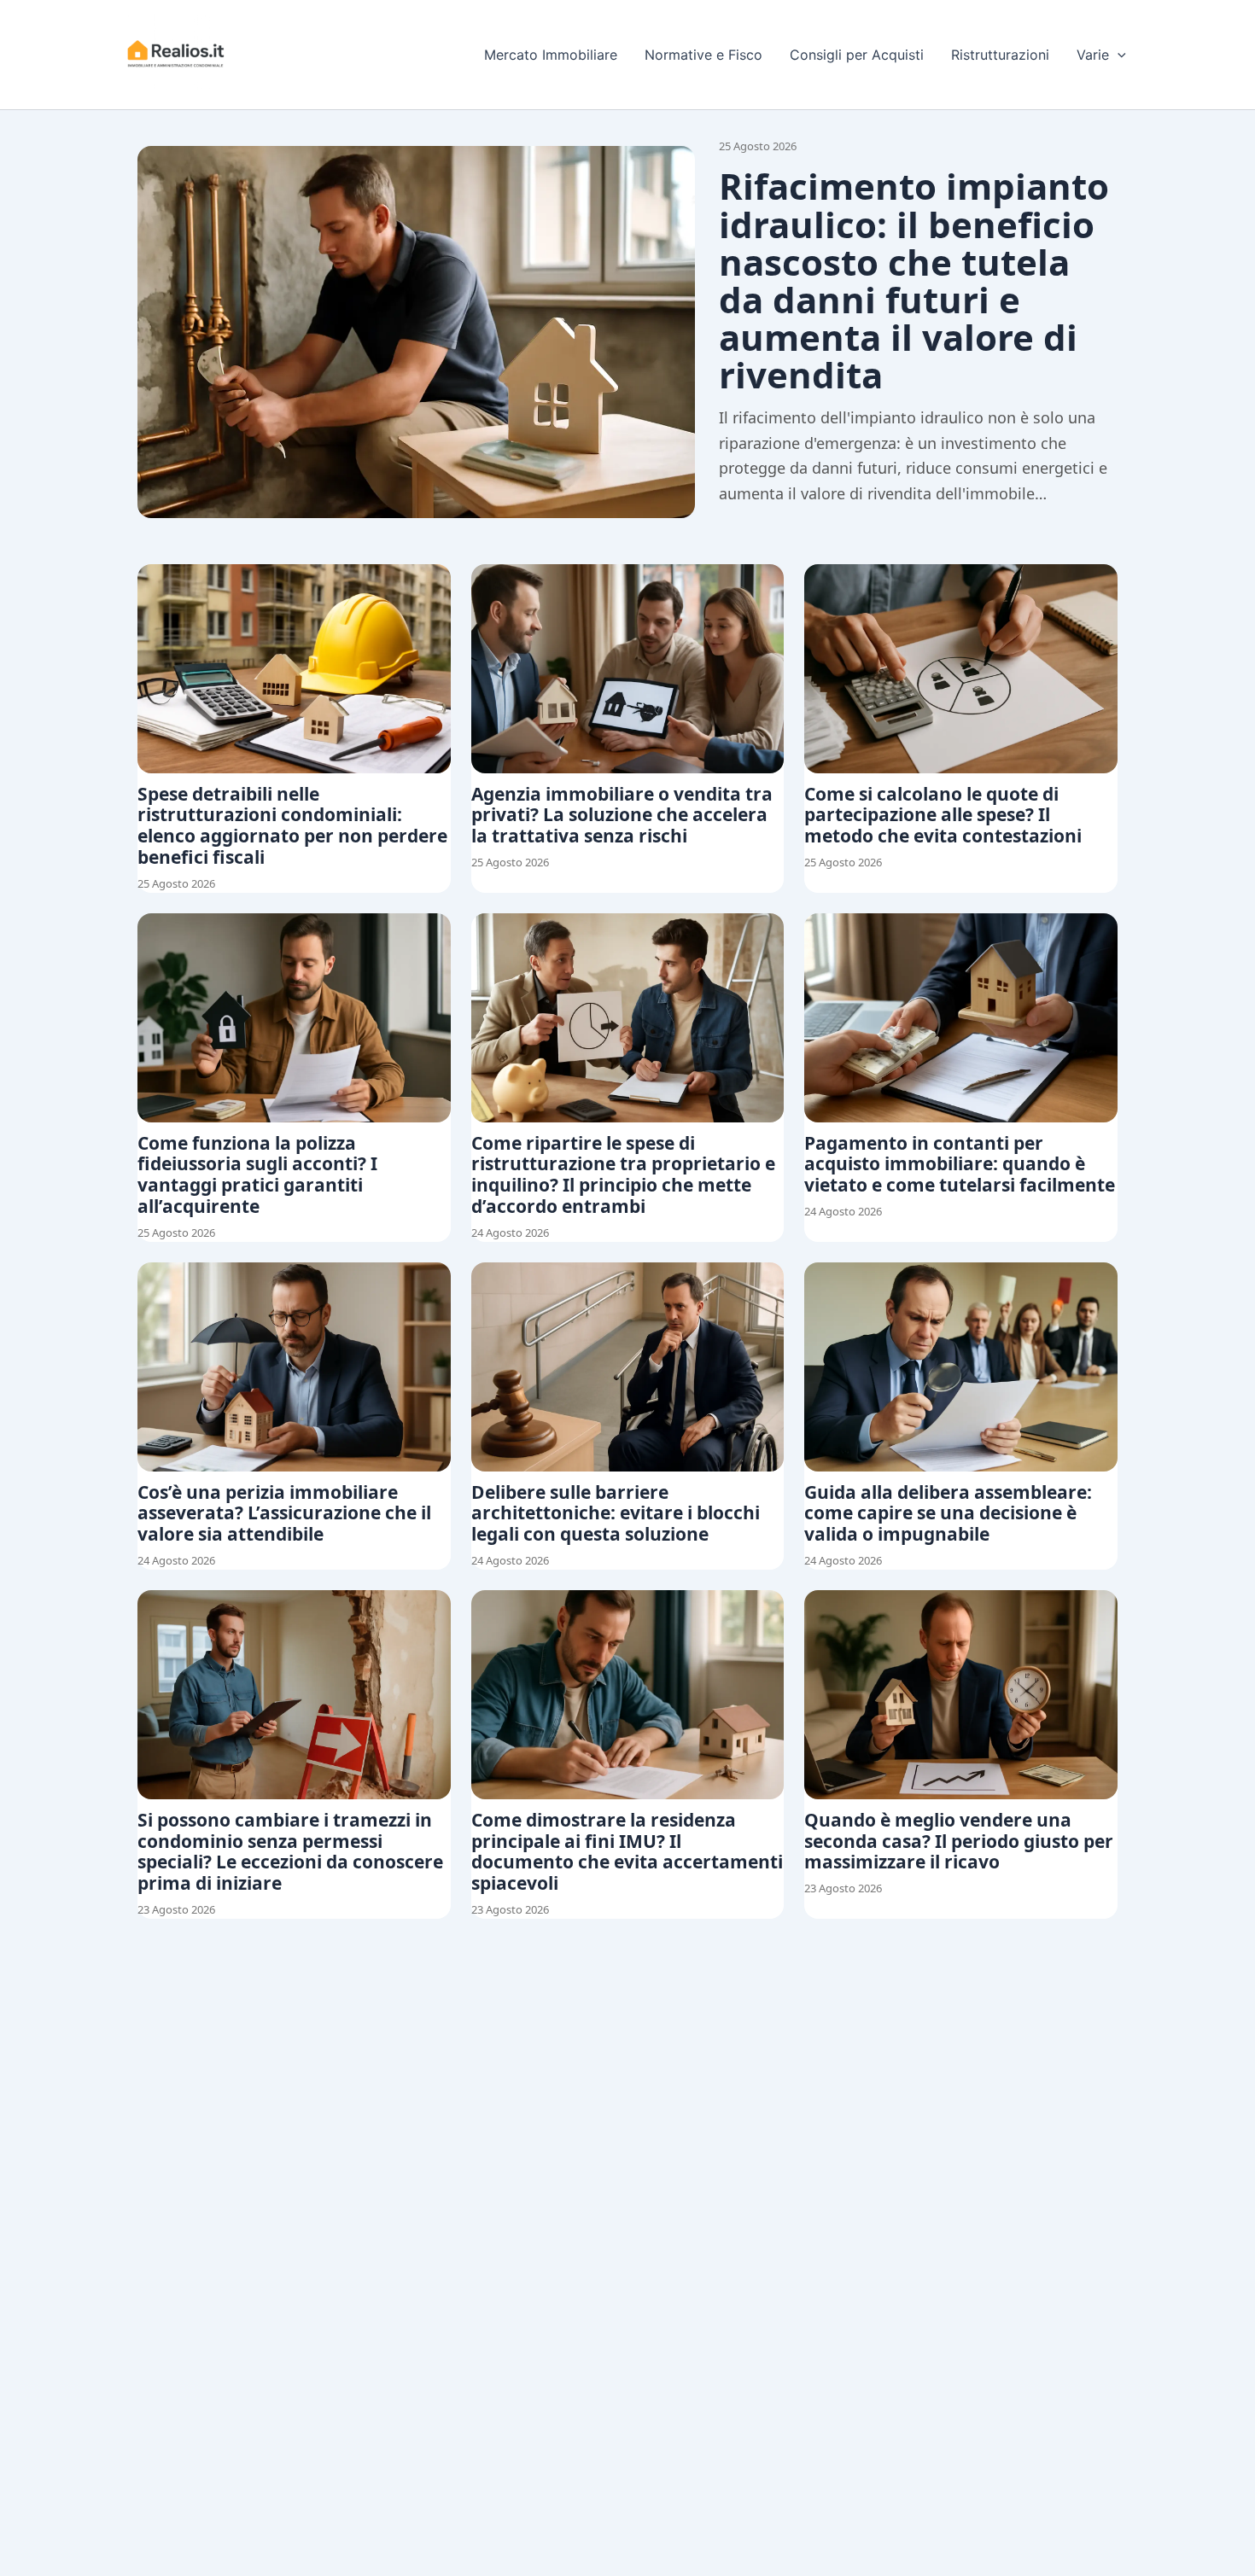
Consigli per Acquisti (857, 55)
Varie (1093, 55)
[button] (1118, 55)
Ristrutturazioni (1000, 55)
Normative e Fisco (703, 55)
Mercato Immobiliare (551, 55)
